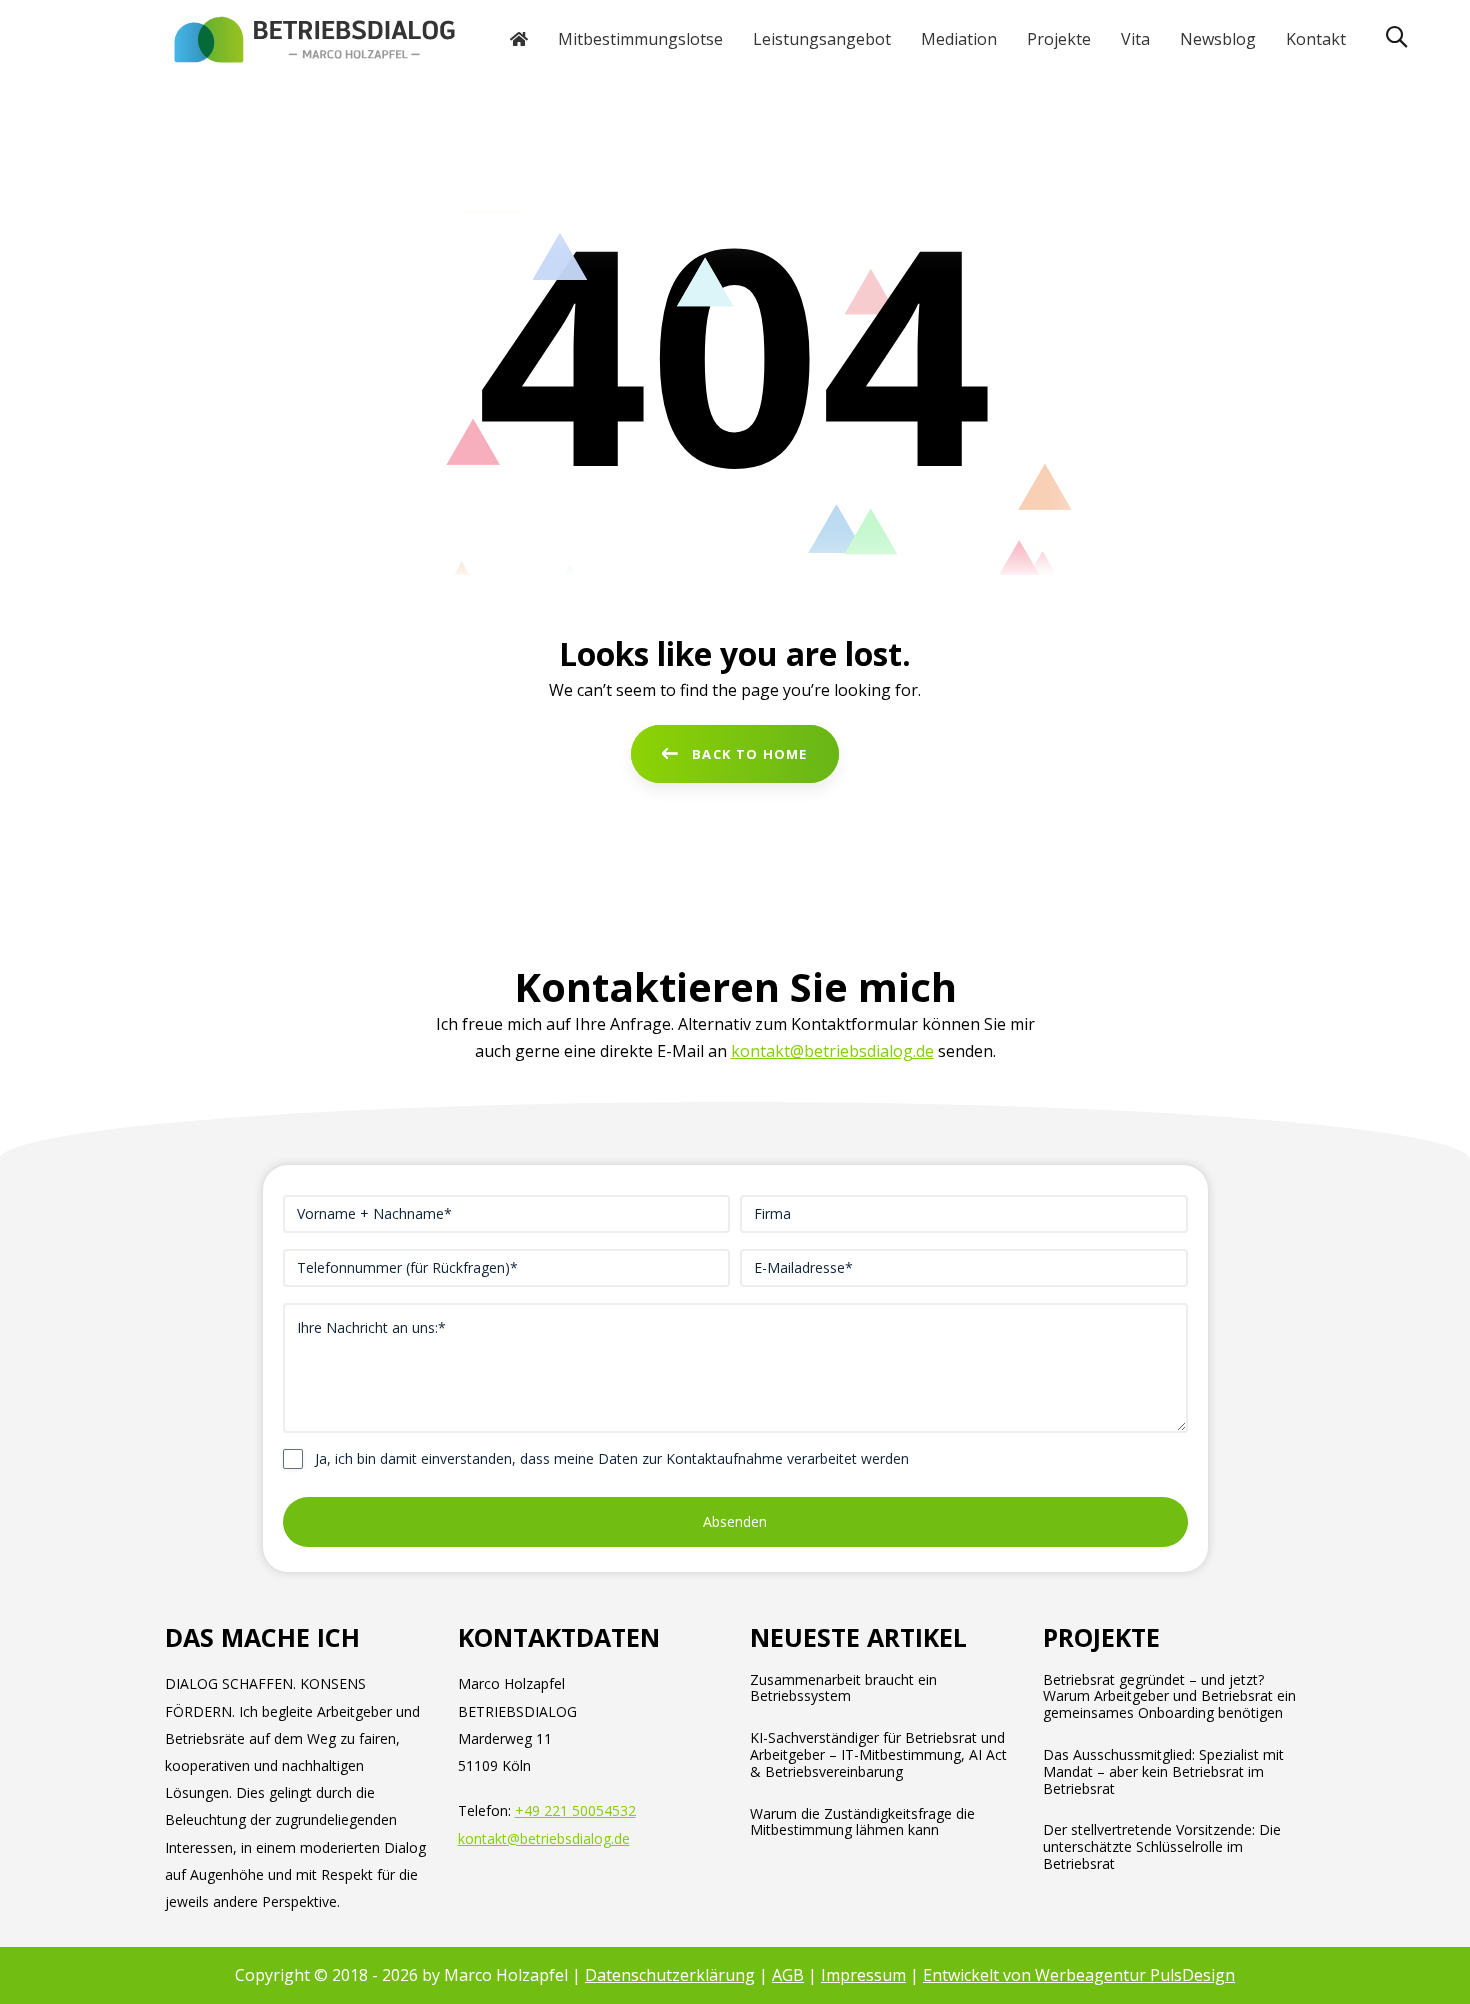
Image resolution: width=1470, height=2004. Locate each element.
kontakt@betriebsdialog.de (832, 1051)
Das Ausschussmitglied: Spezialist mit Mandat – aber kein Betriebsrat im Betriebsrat (1163, 1772)
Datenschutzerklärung (670, 1975)
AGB (788, 1975)
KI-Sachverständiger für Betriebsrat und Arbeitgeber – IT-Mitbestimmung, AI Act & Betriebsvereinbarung (878, 1755)
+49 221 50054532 (575, 1810)
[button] (1396, 37)
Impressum (863, 1975)
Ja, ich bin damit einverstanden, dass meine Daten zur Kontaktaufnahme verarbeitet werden (612, 1458)
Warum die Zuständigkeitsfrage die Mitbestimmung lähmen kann (862, 1823)
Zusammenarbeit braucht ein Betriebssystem (843, 1689)
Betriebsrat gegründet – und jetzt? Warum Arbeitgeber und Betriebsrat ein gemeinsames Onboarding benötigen (1169, 1697)
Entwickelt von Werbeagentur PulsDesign (1079, 1975)
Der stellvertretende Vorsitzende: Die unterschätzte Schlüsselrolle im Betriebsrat (1162, 1847)
